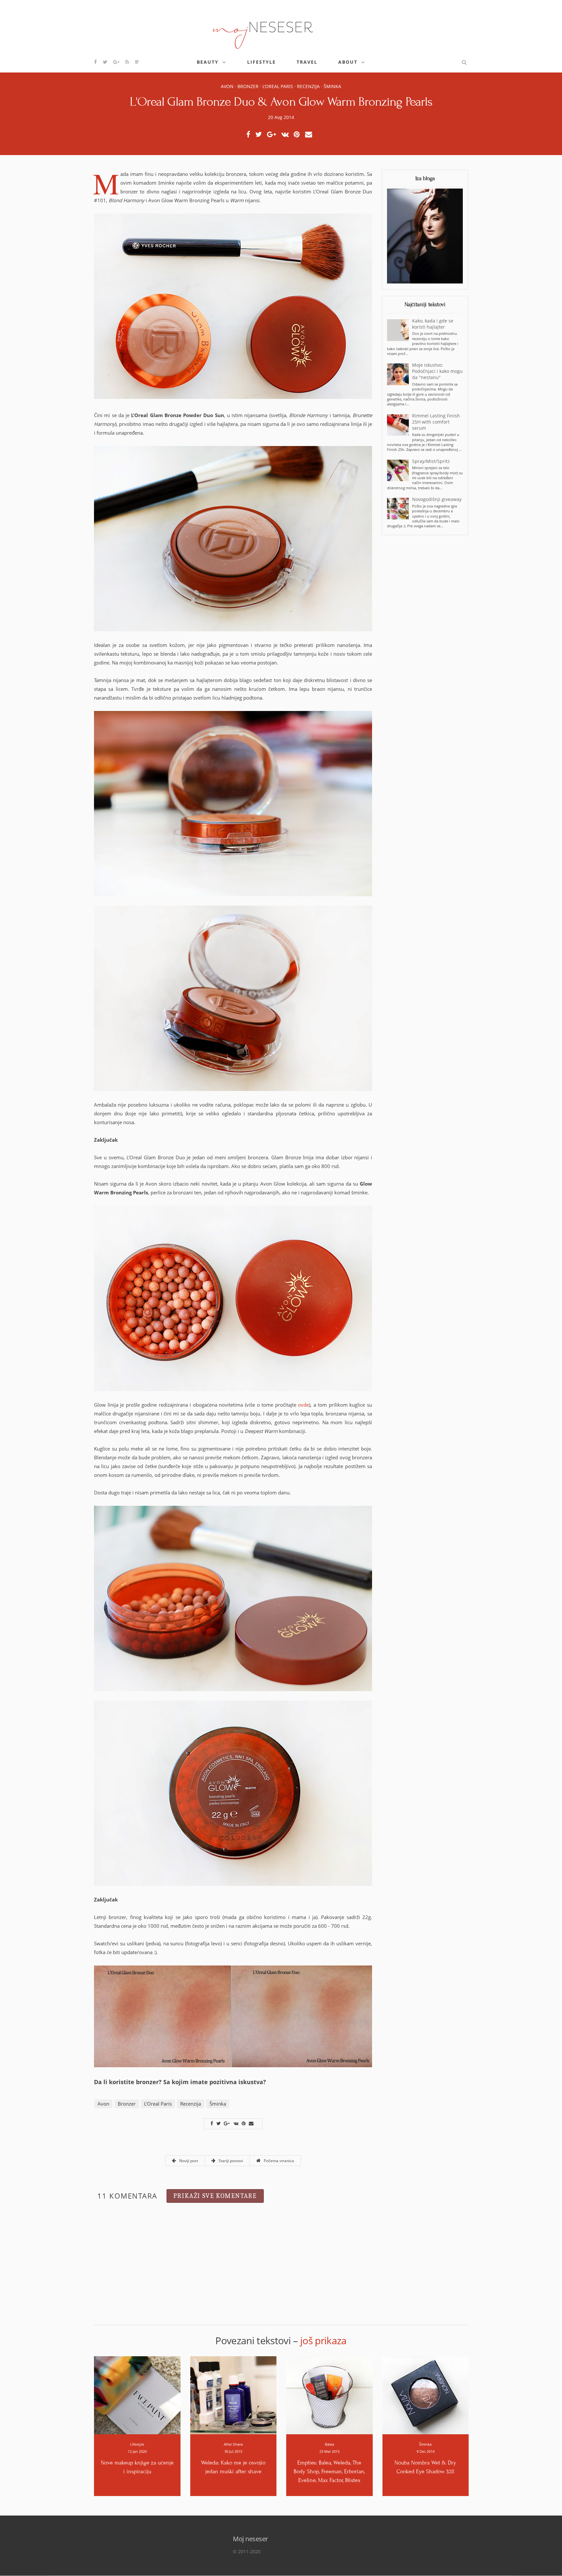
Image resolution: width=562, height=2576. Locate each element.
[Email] (310, 135)
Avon (227, 86)
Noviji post (188, 2161)
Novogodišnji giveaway (437, 499)
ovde (303, 1405)
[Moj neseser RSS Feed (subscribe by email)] (127, 62)
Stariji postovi (230, 2161)
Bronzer (248, 86)
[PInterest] (299, 135)
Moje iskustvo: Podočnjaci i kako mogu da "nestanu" (437, 371)
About (348, 62)
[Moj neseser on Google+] (117, 62)
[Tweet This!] (260, 135)
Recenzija (308, 86)
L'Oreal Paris (278, 86)
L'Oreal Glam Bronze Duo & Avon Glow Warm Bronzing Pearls (281, 102)
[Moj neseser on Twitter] (105, 62)
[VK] (287, 135)
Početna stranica (278, 2161)
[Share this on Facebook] (250, 135)
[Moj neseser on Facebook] (96, 62)
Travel (307, 62)
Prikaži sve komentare (215, 2196)
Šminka (332, 86)
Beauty (208, 62)
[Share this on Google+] (273, 135)
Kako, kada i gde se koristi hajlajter (433, 324)
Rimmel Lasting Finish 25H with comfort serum (436, 422)
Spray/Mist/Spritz (431, 461)
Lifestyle (261, 62)
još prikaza (323, 2340)
